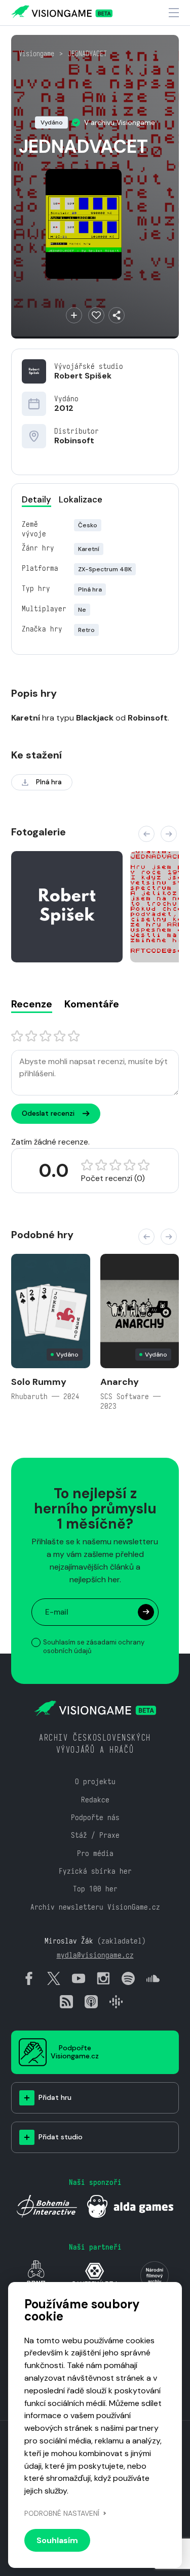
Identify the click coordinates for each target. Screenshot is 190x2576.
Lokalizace (81, 499)
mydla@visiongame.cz (95, 1955)
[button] (146, 834)
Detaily (36, 499)
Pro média (95, 1853)
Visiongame (36, 54)
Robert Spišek (83, 376)
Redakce (95, 1800)
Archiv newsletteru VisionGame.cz (95, 1907)
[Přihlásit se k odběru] (146, 1612)
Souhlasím (57, 2540)
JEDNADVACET (87, 54)
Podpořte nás (95, 1817)
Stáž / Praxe (95, 1835)
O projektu (95, 1781)
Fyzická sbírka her (95, 1871)
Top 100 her (95, 1889)
